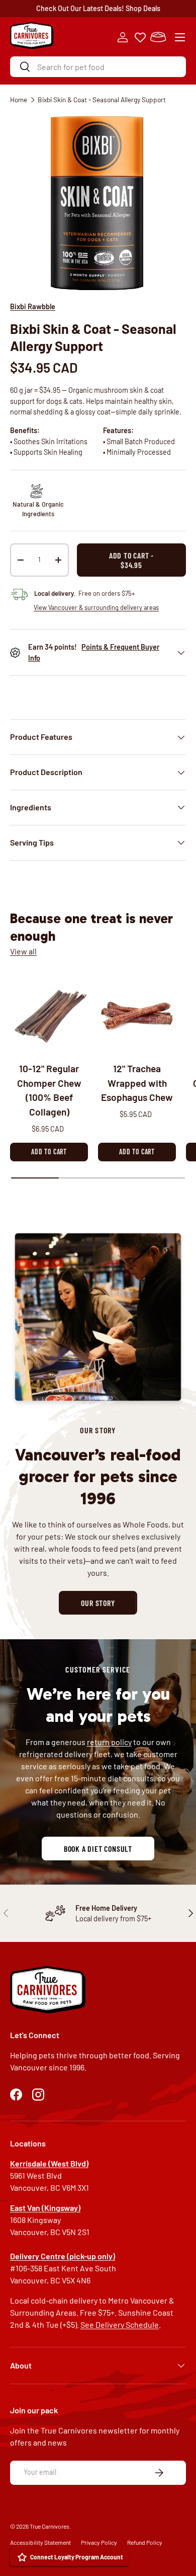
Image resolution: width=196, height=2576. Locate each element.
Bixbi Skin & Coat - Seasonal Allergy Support (102, 99)
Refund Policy (145, 2542)
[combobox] (98, 67)
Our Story (98, 1603)
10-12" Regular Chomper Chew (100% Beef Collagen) (49, 1090)
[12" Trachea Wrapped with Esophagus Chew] (137, 1013)
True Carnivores (50, 2526)
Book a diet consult (98, 1849)
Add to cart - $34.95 (131, 560)
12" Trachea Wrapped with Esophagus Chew (137, 1083)
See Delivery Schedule (120, 2324)
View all (23, 951)
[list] (98, 203)
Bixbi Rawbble (33, 306)
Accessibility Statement (40, 2542)
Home (19, 99)
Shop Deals (143, 8)
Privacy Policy (99, 2542)
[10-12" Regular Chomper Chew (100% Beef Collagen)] (49, 1013)
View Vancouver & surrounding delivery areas (96, 607)
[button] (158, 37)
